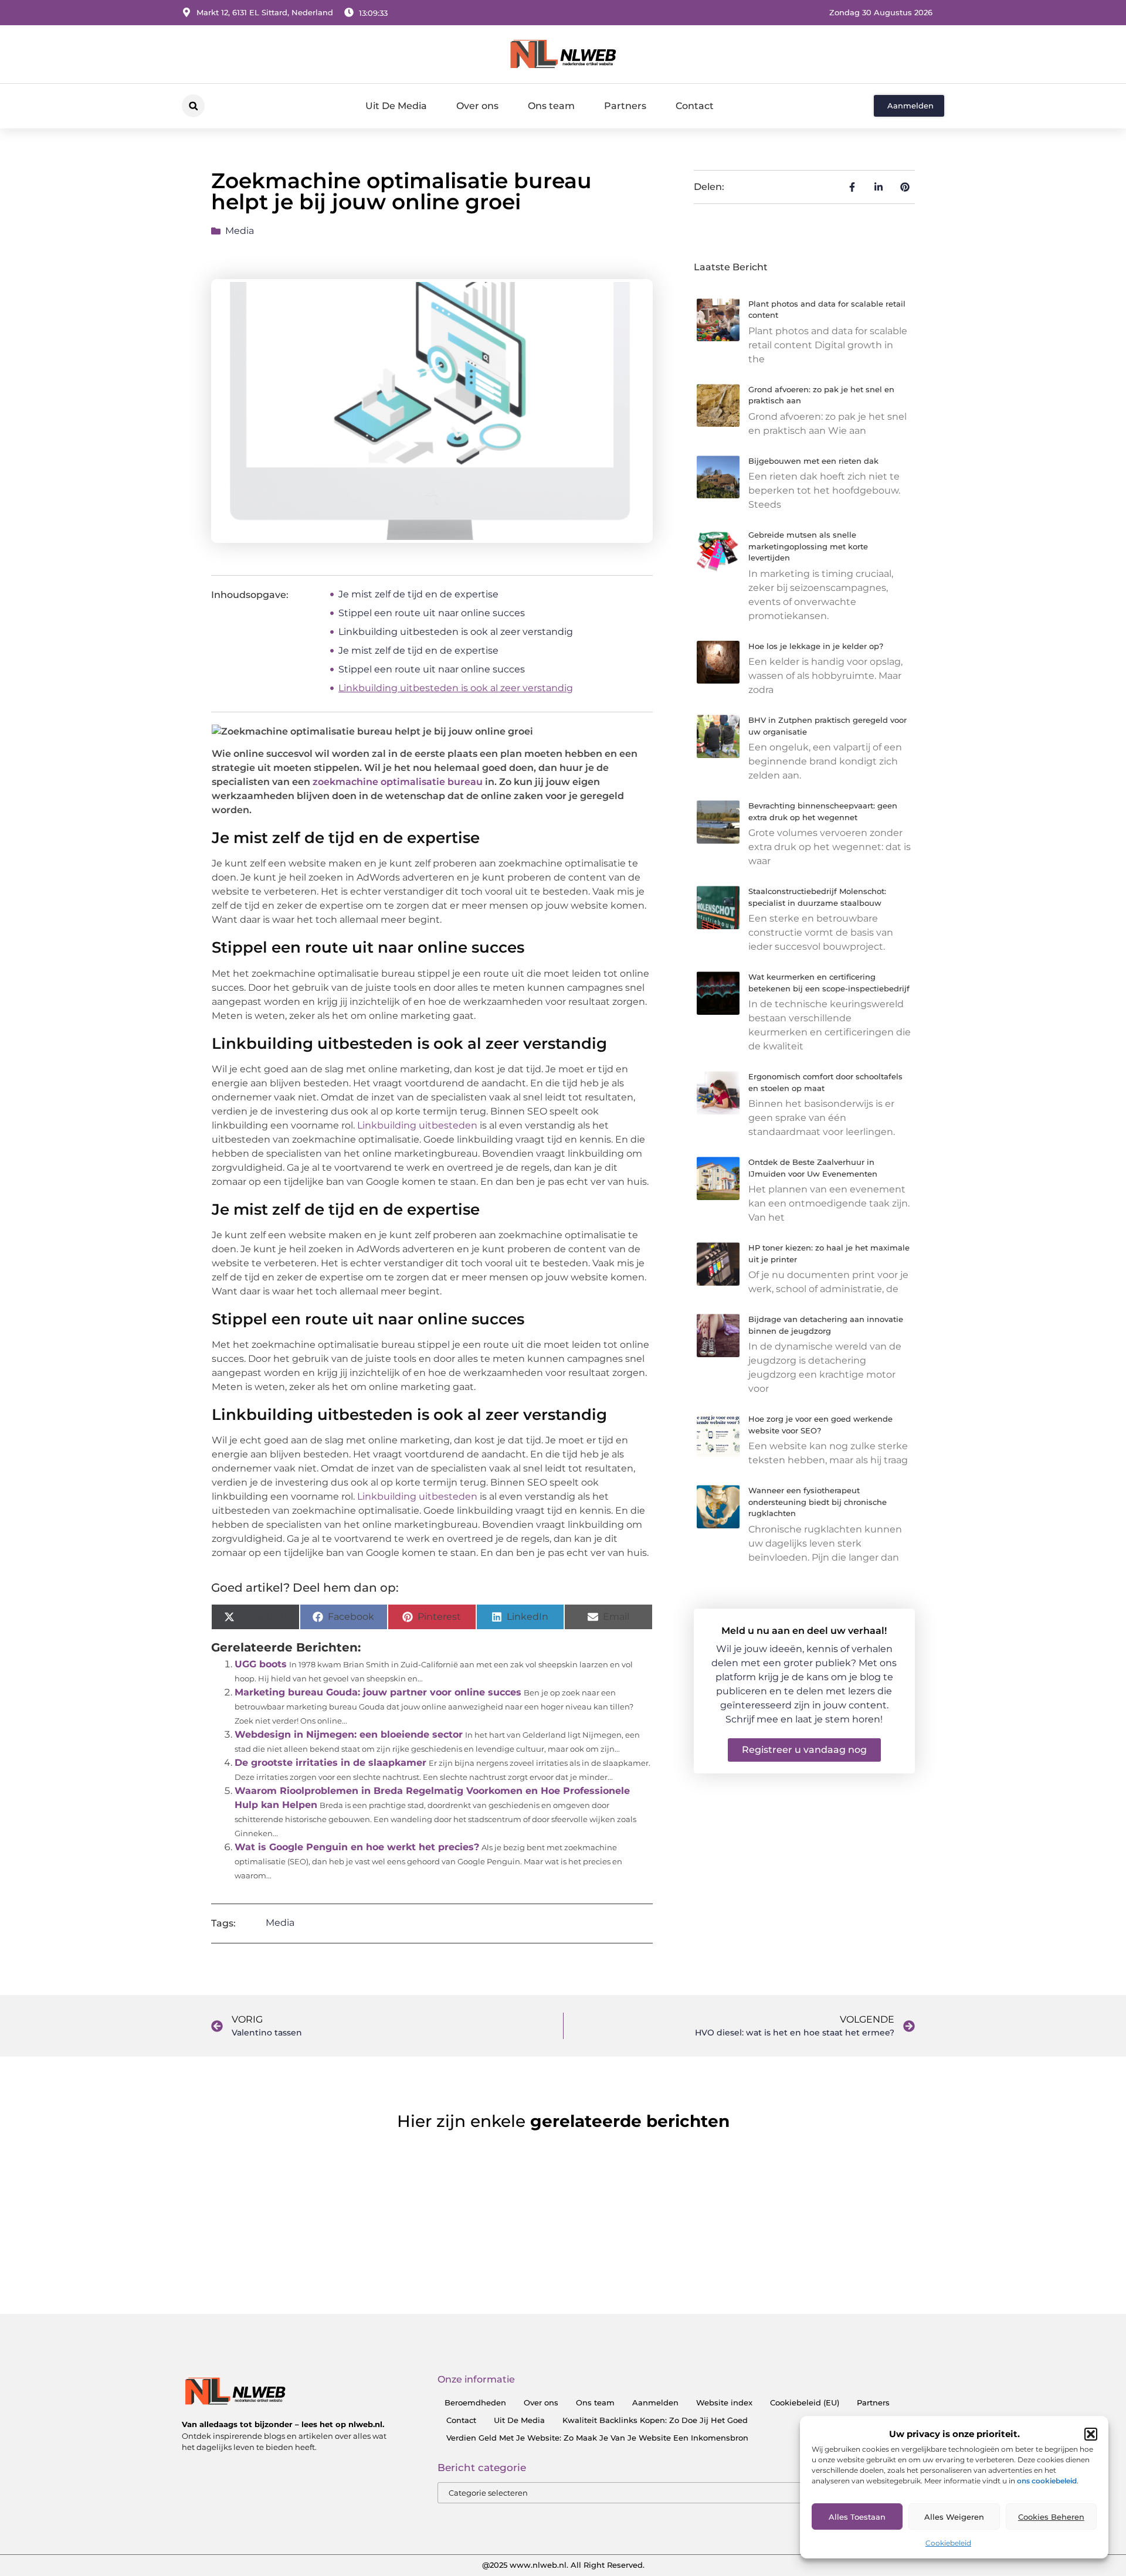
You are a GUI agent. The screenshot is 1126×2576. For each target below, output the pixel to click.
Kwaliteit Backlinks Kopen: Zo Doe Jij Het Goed (655, 2420)
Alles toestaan (857, 2517)
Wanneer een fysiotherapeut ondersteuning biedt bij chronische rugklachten (818, 1502)
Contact (695, 106)
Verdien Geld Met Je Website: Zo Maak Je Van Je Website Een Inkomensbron (597, 2438)
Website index (724, 2402)
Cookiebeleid (948, 2543)
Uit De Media (396, 106)
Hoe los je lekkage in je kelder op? (816, 646)
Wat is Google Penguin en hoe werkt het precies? (357, 1847)
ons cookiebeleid (1047, 2481)
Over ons (477, 106)
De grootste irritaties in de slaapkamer (330, 1763)
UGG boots (261, 1664)
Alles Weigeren (954, 2517)
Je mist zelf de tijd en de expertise (418, 594)
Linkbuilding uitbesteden (417, 1125)
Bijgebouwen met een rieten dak (813, 461)
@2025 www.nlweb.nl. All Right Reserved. (563, 2565)
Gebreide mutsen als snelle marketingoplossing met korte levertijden (808, 546)
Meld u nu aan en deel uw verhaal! (804, 1631)
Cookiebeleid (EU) (805, 2402)
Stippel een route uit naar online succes (432, 613)
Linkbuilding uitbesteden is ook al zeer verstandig (456, 632)
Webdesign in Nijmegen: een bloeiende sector (349, 1734)
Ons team (551, 106)
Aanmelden (655, 2402)
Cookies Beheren (1051, 2517)
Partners (625, 106)
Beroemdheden (475, 2402)
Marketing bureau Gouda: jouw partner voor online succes (378, 1692)
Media (240, 231)
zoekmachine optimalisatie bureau (398, 782)
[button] (1091, 2434)
